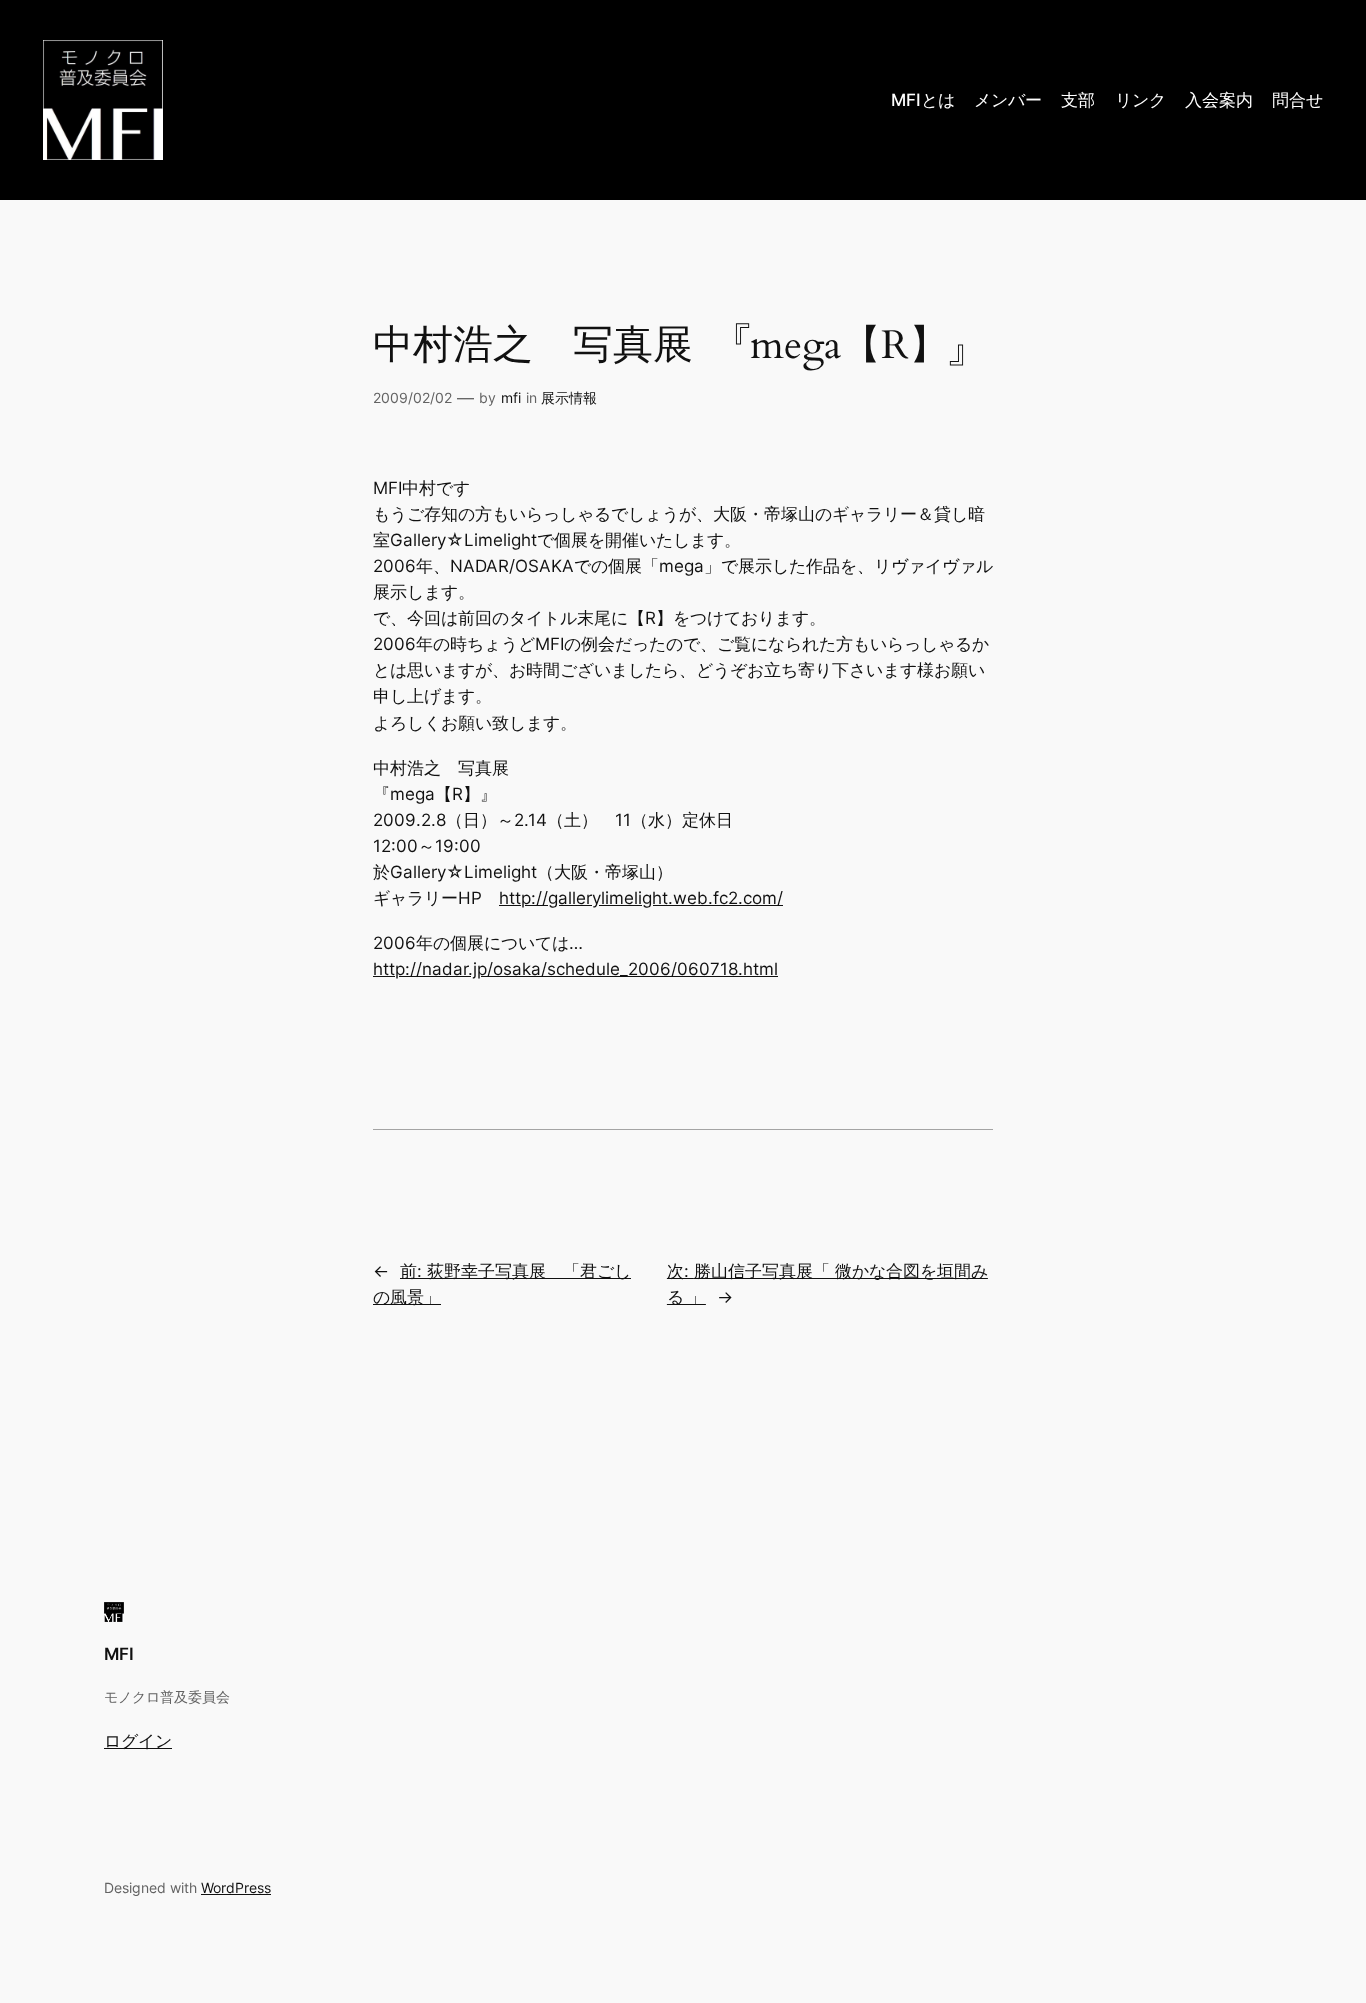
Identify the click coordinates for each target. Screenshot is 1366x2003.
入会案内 (1219, 100)
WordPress (236, 1887)
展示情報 (569, 397)
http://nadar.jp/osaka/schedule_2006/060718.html (575, 969)
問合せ (1297, 100)
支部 (1078, 100)
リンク (1140, 100)
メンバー (1008, 100)
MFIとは (923, 100)
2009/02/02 (412, 397)
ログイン (138, 1741)
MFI (119, 1654)
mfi (511, 397)
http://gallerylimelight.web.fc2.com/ (641, 898)
